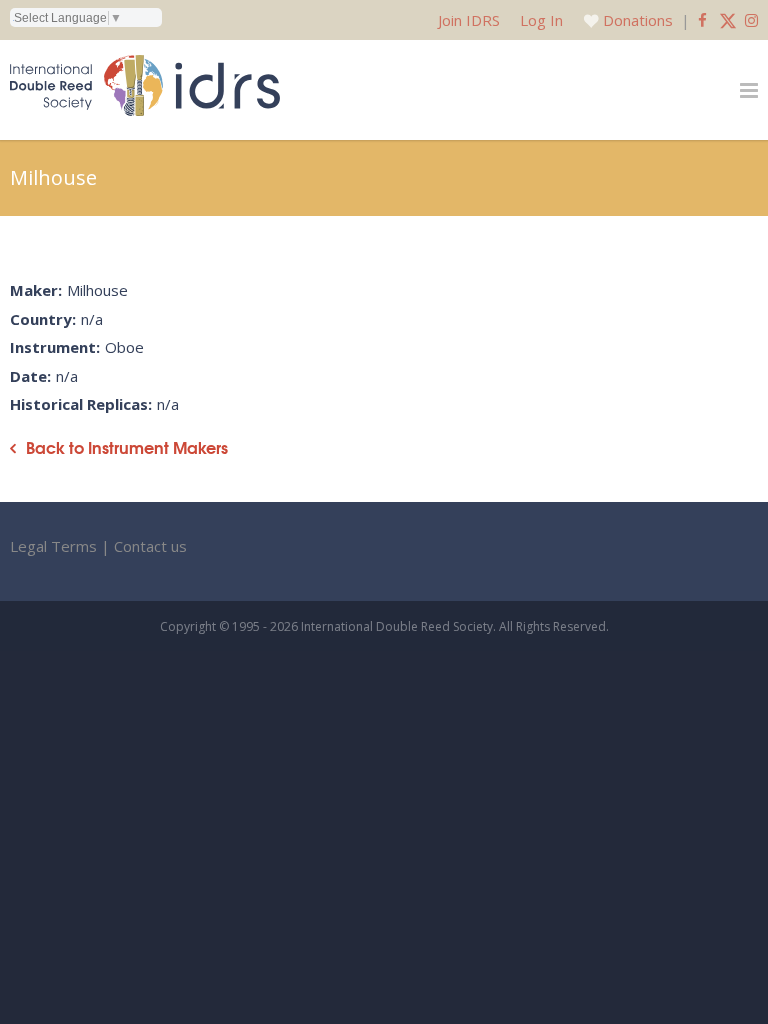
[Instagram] (751, 20)
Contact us (150, 546)
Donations (638, 20)
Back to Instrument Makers (127, 447)
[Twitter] (728, 20)
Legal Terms (53, 546)
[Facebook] (702, 20)
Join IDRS (469, 20)
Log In (541, 20)
